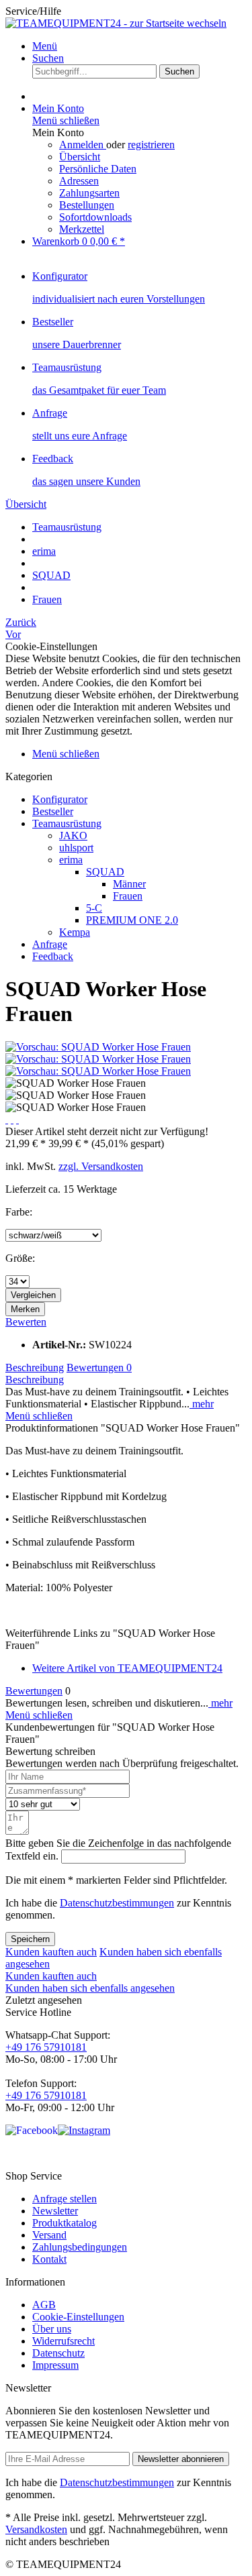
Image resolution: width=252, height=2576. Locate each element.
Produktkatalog (65, 2223)
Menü (45, 46)
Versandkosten (36, 2529)
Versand (49, 2235)
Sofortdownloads (95, 217)
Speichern (30, 1939)
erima (71, 860)
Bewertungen (99, 1367)
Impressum (55, 2365)
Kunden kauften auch (51, 1952)
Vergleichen (33, 1295)
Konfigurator (60, 799)
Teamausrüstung (67, 823)
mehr (202, 1404)
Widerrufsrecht (64, 2341)
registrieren (151, 145)
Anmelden (83, 145)
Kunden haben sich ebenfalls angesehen (90, 1988)
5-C (94, 908)
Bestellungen (87, 205)
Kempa (75, 932)
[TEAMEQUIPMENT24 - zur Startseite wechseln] (116, 23)
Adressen (79, 181)
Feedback (53, 956)
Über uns (52, 2329)
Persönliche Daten (98, 169)
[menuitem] (139, 46)
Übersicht (80, 157)
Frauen (128, 896)
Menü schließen (66, 120)
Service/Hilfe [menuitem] (33, 11)
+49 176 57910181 (46, 2047)
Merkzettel (82, 229)
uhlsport (76, 848)
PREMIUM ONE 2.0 (132, 920)
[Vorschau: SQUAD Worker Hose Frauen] (98, 1047)
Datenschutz (58, 2353)
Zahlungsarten (89, 193)
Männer (129, 884)
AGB (44, 2305)
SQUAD (105, 872)
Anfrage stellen (65, 2199)
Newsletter (55, 2211)
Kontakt (49, 2259)
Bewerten (26, 1322)
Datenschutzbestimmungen (117, 1903)
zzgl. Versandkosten (101, 1166)
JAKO (73, 836)
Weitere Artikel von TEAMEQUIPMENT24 (127, 1668)
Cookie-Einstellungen (78, 2317)
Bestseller (53, 811)
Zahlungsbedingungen (80, 2247)
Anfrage (50, 944)
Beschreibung (35, 1367)
